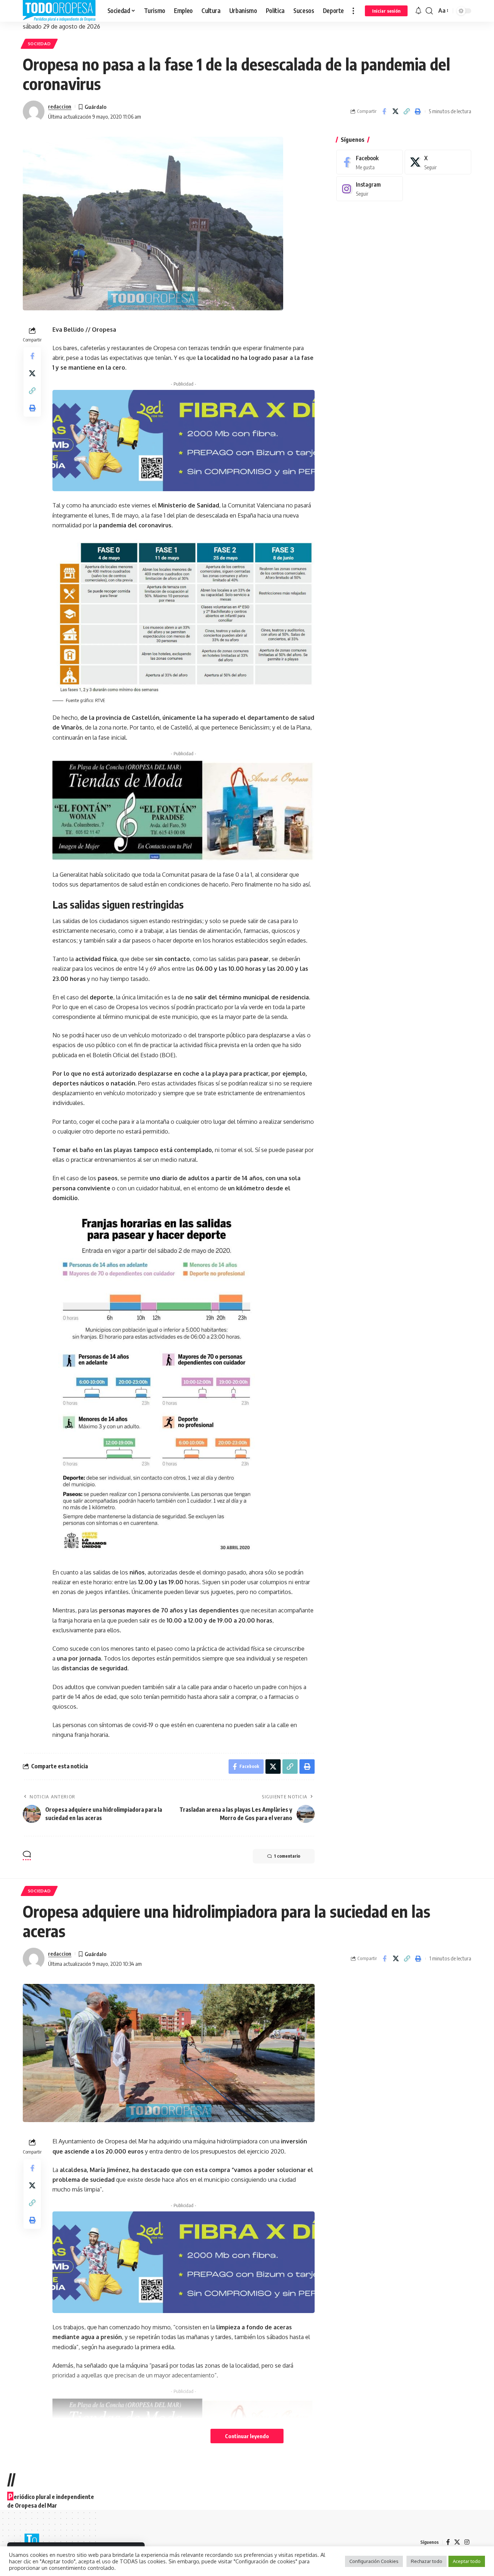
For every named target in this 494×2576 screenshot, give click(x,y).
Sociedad (39, 44)
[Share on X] (395, 111)
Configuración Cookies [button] (374, 2561)
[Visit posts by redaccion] (34, 111)
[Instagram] (370, 189)
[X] (438, 162)
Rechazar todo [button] (427, 2561)
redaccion (60, 106)
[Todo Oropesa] (59, 11)
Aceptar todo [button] (467, 2561)
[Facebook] (370, 162)
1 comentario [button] (287, 1856)
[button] (353, 11)
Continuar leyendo (247, 2436)
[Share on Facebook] (384, 111)
